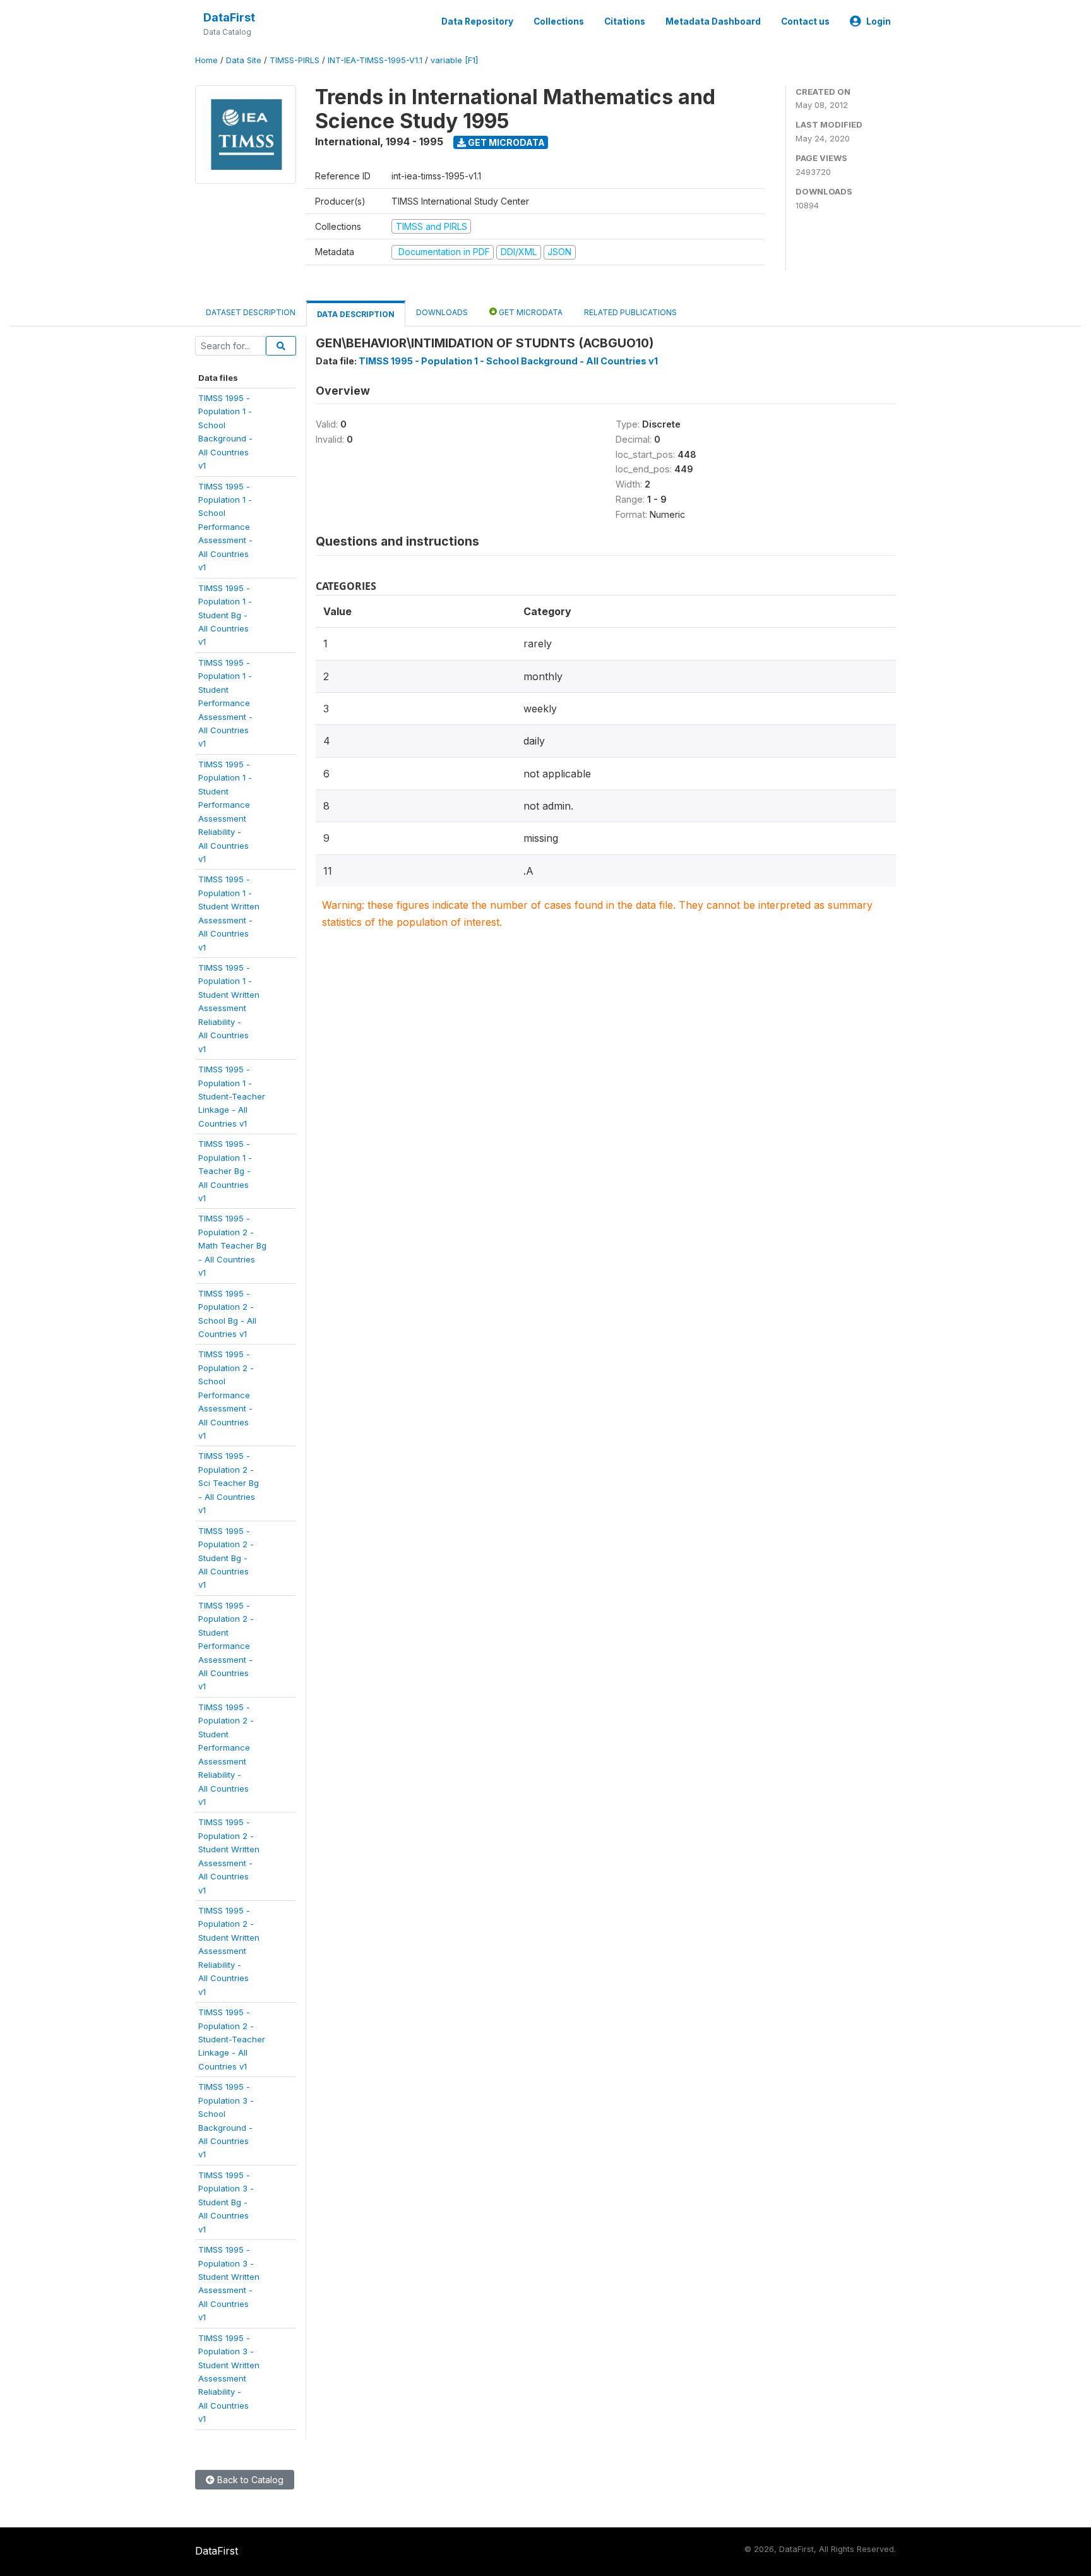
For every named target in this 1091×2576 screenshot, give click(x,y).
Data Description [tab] (356, 314)
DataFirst (229, 17)
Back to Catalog (249, 2480)
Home (206, 60)
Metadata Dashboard (713, 21)
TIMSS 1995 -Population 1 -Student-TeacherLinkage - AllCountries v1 (232, 1096)
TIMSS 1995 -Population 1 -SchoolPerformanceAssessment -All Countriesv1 (225, 527)
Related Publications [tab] (630, 312)
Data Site (244, 60)
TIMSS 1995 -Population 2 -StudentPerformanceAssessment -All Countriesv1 (226, 1646)
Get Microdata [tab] (530, 312)
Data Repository (477, 21)
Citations (625, 21)
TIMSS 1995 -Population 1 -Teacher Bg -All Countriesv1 (225, 1171)
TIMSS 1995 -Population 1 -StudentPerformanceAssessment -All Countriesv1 (225, 703)
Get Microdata (505, 142)
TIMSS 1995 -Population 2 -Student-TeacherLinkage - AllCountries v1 (232, 2039)
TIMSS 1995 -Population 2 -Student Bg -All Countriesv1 (226, 1558)
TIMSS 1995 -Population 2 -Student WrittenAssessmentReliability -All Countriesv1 (229, 1951)
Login (879, 21)
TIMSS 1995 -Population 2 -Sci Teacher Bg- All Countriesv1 (229, 1483)
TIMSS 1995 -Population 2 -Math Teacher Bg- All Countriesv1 (232, 1245)
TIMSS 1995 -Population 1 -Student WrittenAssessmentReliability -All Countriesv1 (229, 1008)
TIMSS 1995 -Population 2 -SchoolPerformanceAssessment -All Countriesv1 (226, 1395)
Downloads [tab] (442, 312)
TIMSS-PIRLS (295, 60)
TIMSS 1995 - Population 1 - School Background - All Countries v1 (508, 361)
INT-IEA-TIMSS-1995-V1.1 (375, 60)
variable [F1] (454, 60)
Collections (559, 21)
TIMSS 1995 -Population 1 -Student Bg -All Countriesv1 (225, 615)
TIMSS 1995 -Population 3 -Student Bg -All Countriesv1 (226, 2202)
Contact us (805, 21)
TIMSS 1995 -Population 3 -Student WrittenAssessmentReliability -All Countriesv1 (229, 2379)
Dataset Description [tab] (251, 312)
